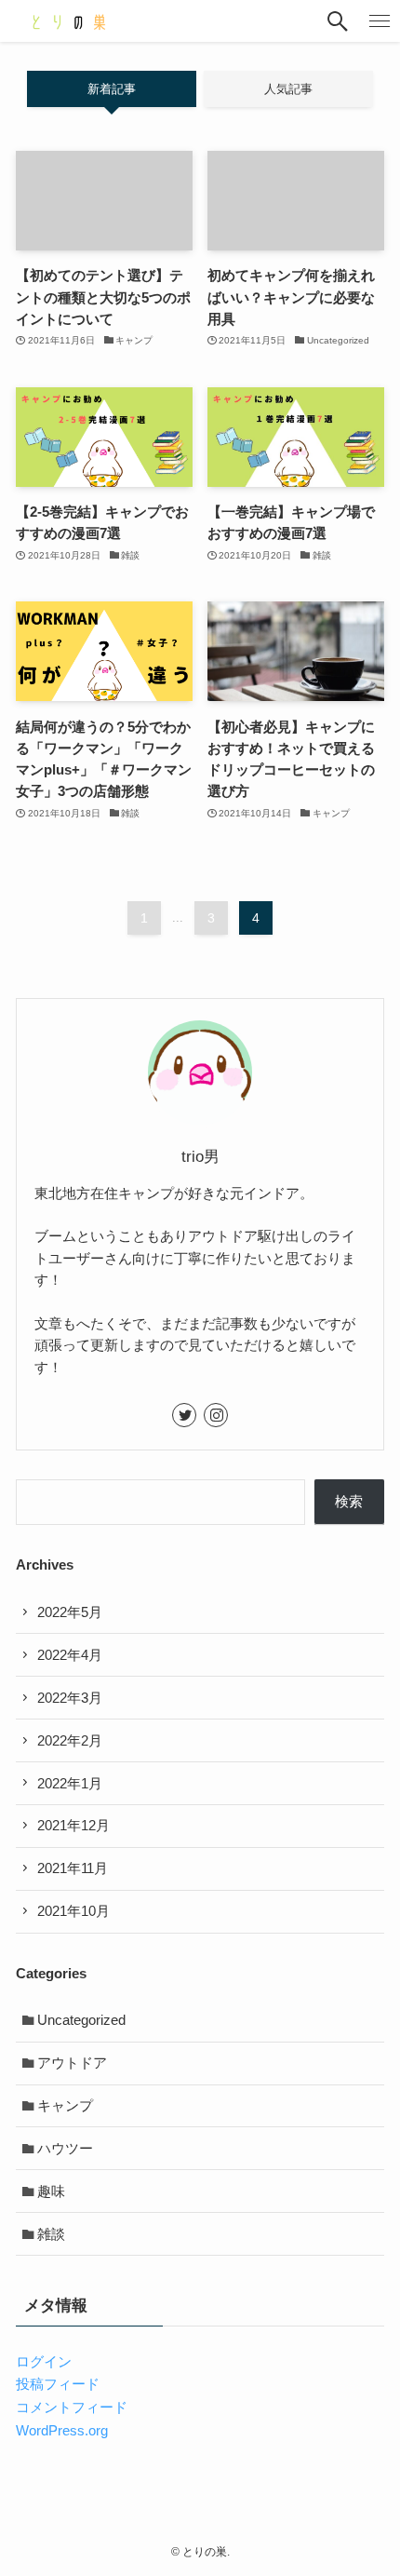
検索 (349, 1501)
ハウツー (65, 2148)
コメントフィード (72, 2407)
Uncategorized (81, 2020)
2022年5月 (70, 1612)
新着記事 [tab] (112, 89)
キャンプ (65, 2105)
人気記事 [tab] (288, 89)
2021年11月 (73, 1868)
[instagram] (216, 1415)
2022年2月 (70, 1740)
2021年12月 (73, 1825)
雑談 (51, 2234)
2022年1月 (70, 1783)
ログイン (44, 2361)
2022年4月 (70, 1655)
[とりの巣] (68, 21)
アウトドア (72, 2063)
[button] (337, 21)
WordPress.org (62, 2430)
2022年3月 (70, 1698)
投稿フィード (58, 2384)
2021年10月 (73, 1911)
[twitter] (184, 1415)
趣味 (51, 2191)
